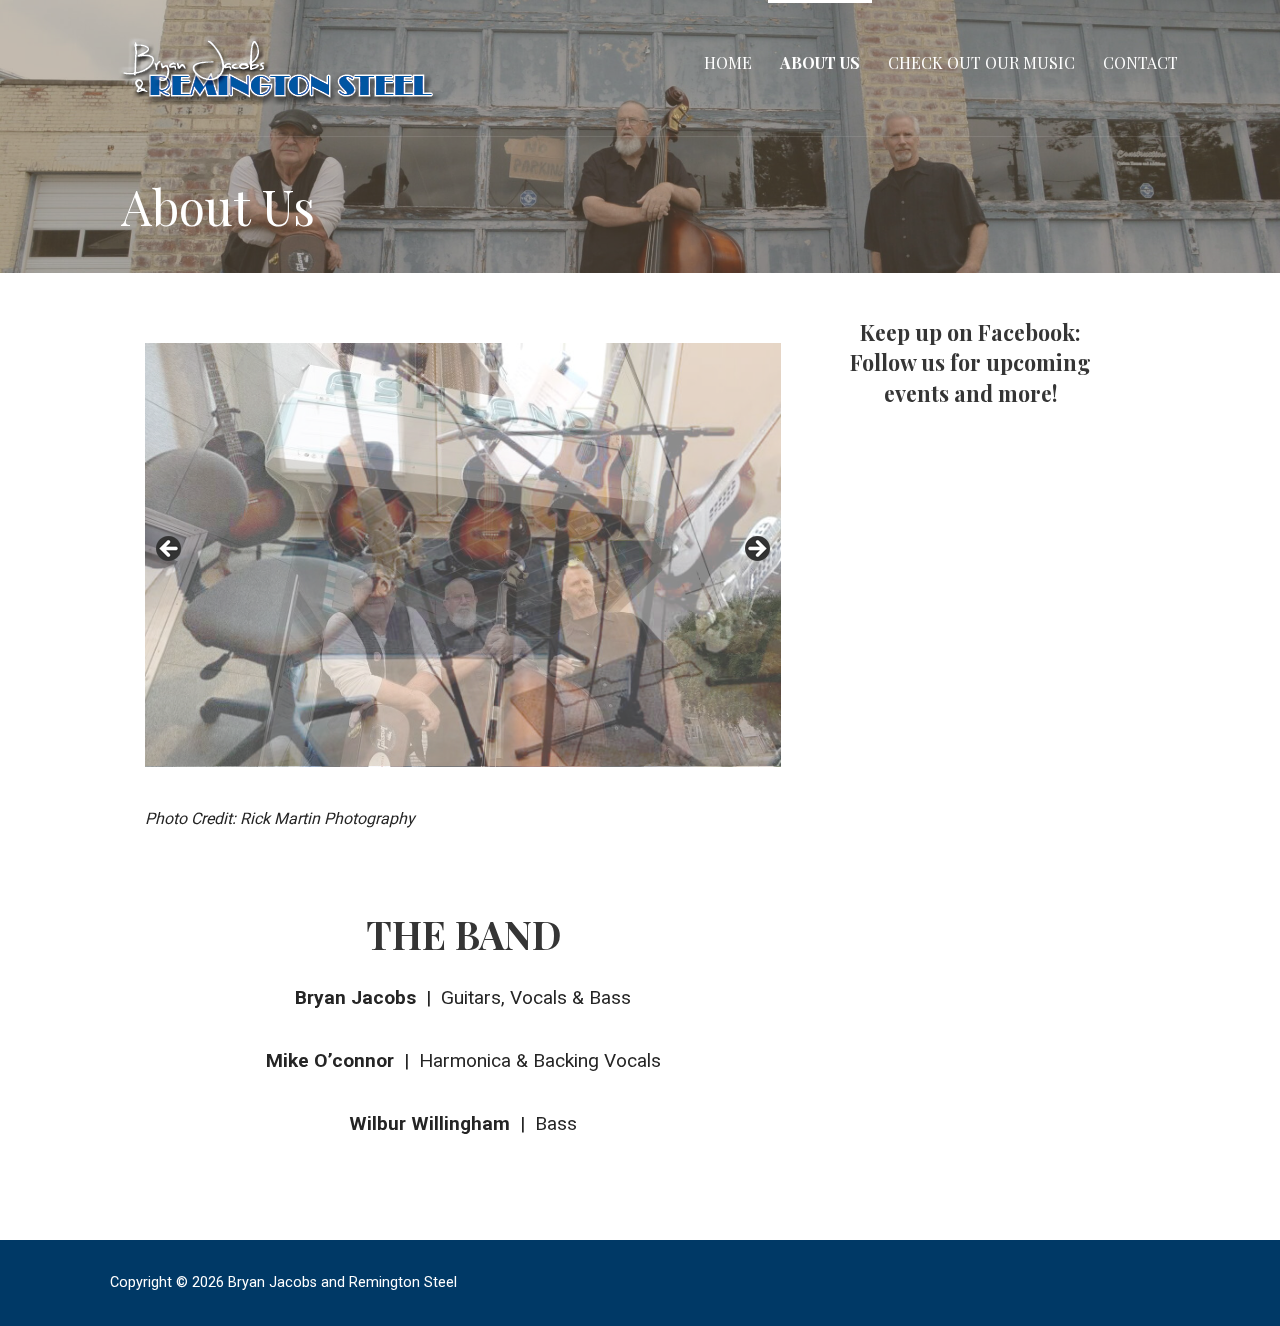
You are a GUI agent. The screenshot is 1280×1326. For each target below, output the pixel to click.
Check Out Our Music (981, 62)
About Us (820, 62)
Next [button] (756, 550)
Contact (1140, 62)
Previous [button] (170, 550)
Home (728, 62)
